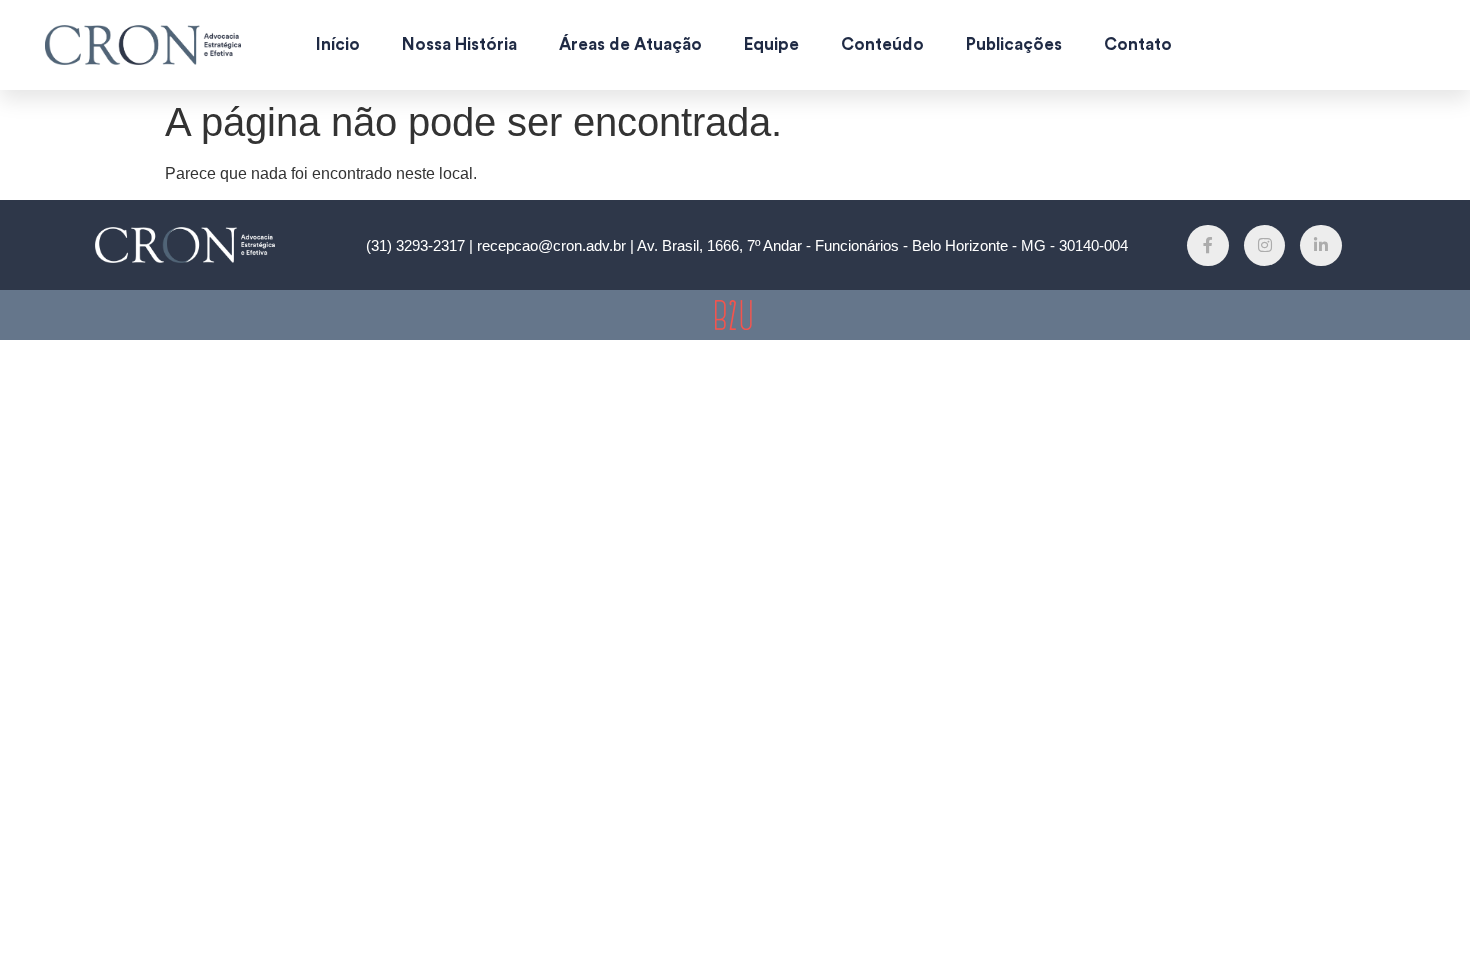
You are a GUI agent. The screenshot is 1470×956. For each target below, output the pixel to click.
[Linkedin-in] (1321, 246)
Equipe (771, 44)
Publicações (1014, 44)
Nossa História (459, 44)
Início (338, 44)
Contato (1138, 44)
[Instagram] (1265, 246)
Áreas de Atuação (630, 44)
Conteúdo (882, 44)
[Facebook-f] (1208, 246)
